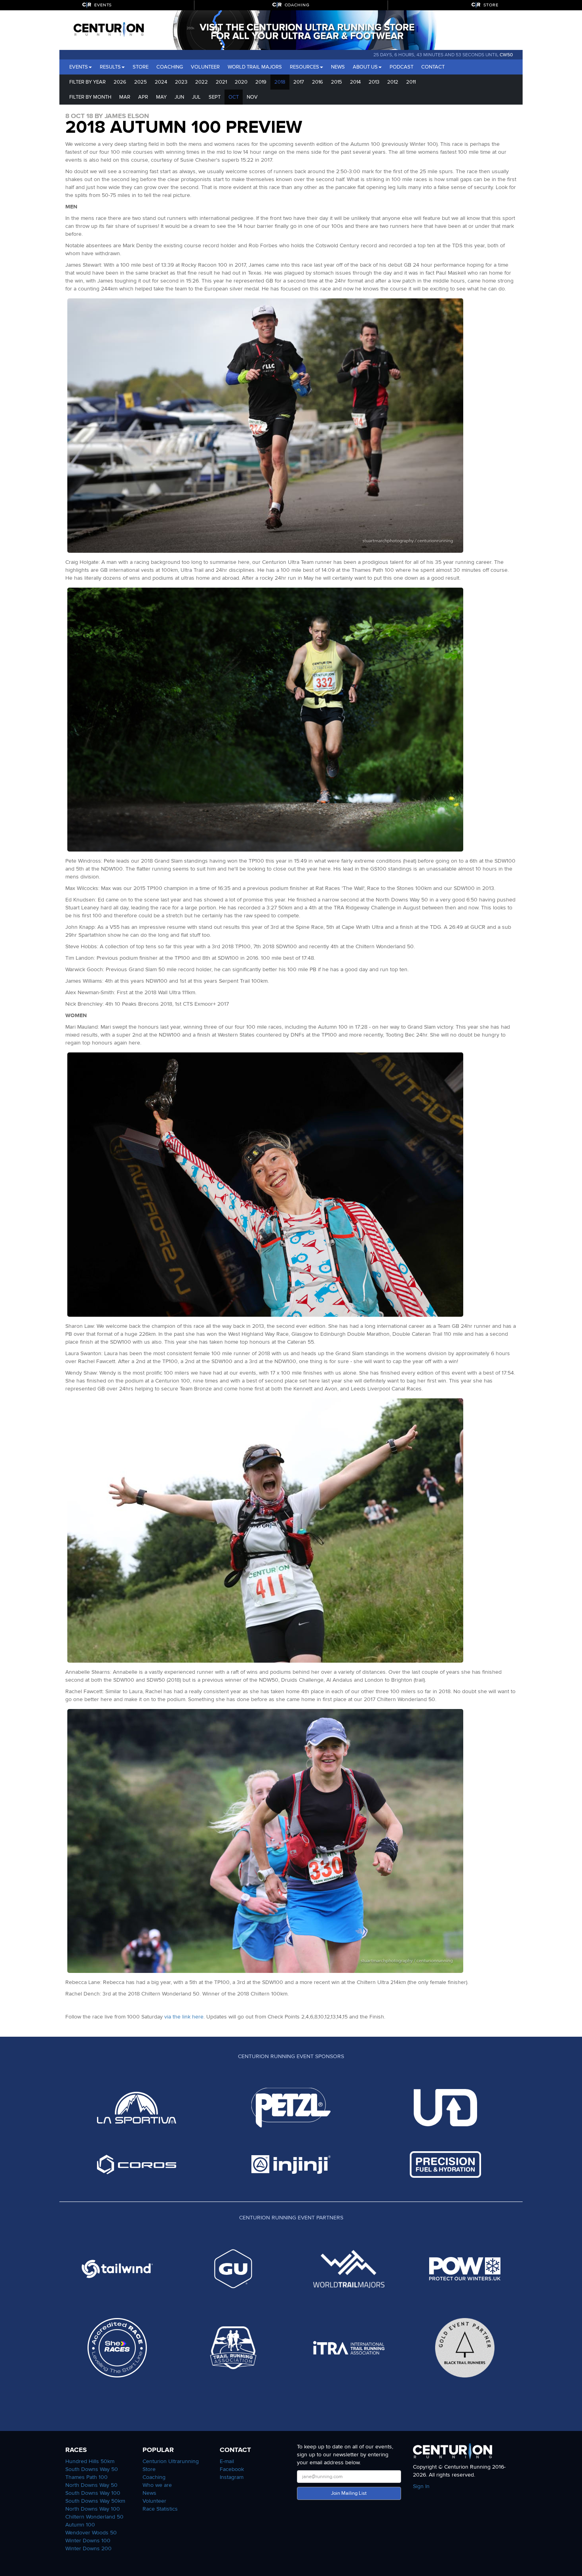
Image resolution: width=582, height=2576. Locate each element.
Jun (179, 97)
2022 (202, 82)
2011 (411, 82)
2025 (141, 82)
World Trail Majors (255, 67)
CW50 (506, 55)
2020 (241, 82)
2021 (221, 82)
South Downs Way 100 (93, 2493)
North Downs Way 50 (91, 2485)
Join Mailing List (349, 2493)
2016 (318, 82)
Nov (252, 97)
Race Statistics (160, 2509)
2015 (337, 82)
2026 (120, 82)
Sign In (421, 2486)
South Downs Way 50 (92, 2469)
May (161, 97)
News (338, 67)
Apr (143, 97)
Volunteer (205, 67)
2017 (299, 82)
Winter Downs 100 (88, 2541)
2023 (181, 82)
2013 (374, 82)
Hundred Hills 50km (90, 2461)
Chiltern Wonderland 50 (94, 2517)
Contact (433, 67)
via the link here (184, 2017)
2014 (355, 82)
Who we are (157, 2485)
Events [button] (79, 67)
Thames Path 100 (87, 2477)
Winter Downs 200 (88, 2548)
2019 (261, 82)
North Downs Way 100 (93, 2509)
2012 (393, 82)
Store (141, 67)
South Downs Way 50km (95, 2501)
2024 (161, 82)
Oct (234, 97)
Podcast (401, 67)
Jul (196, 97)
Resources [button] (304, 67)
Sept (215, 97)
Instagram (232, 2477)
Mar (125, 97)
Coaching (170, 67)
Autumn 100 (80, 2525)
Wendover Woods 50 (91, 2533)
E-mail (227, 2461)
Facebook (232, 2469)
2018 (280, 82)
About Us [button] (365, 67)
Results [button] (110, 67)
